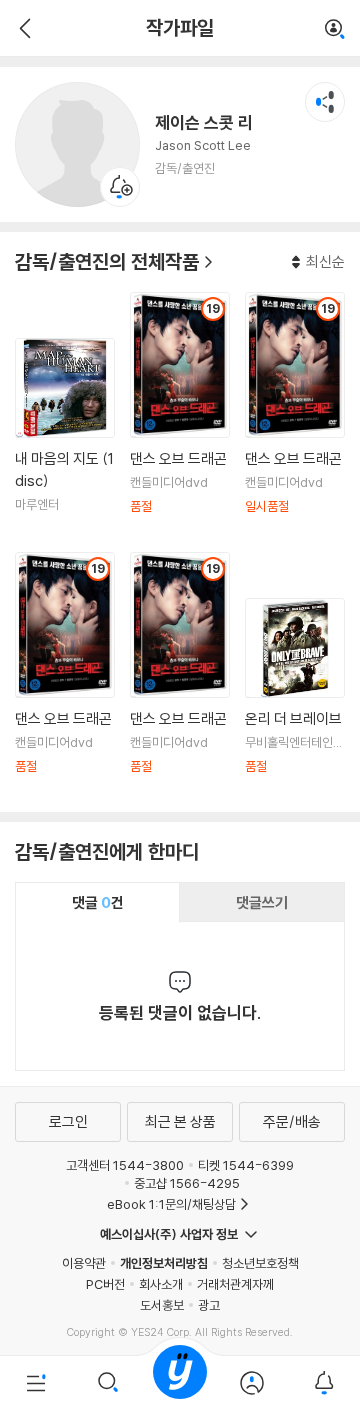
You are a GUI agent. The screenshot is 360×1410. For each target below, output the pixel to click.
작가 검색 (335, 30)
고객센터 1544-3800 (125, 1165)
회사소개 (161, 1284)
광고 (209, 1305)
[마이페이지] (252, 1383)
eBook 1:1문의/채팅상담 (171, 1204)
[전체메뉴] (36, 1383)
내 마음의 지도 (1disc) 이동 (65, 437)
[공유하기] (325, 102)
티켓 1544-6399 (246, 1165)
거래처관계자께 (235, 1284)
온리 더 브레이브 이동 (295, 697)
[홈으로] (180, 1383)
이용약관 (84, 1263)
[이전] (22, 28)
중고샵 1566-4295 (187, 1183)
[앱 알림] (324, 1383)
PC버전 (105, 1284)
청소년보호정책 (260, 1263)
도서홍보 (162, 1305)
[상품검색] (108, 1383)
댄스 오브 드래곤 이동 (180, 414)
